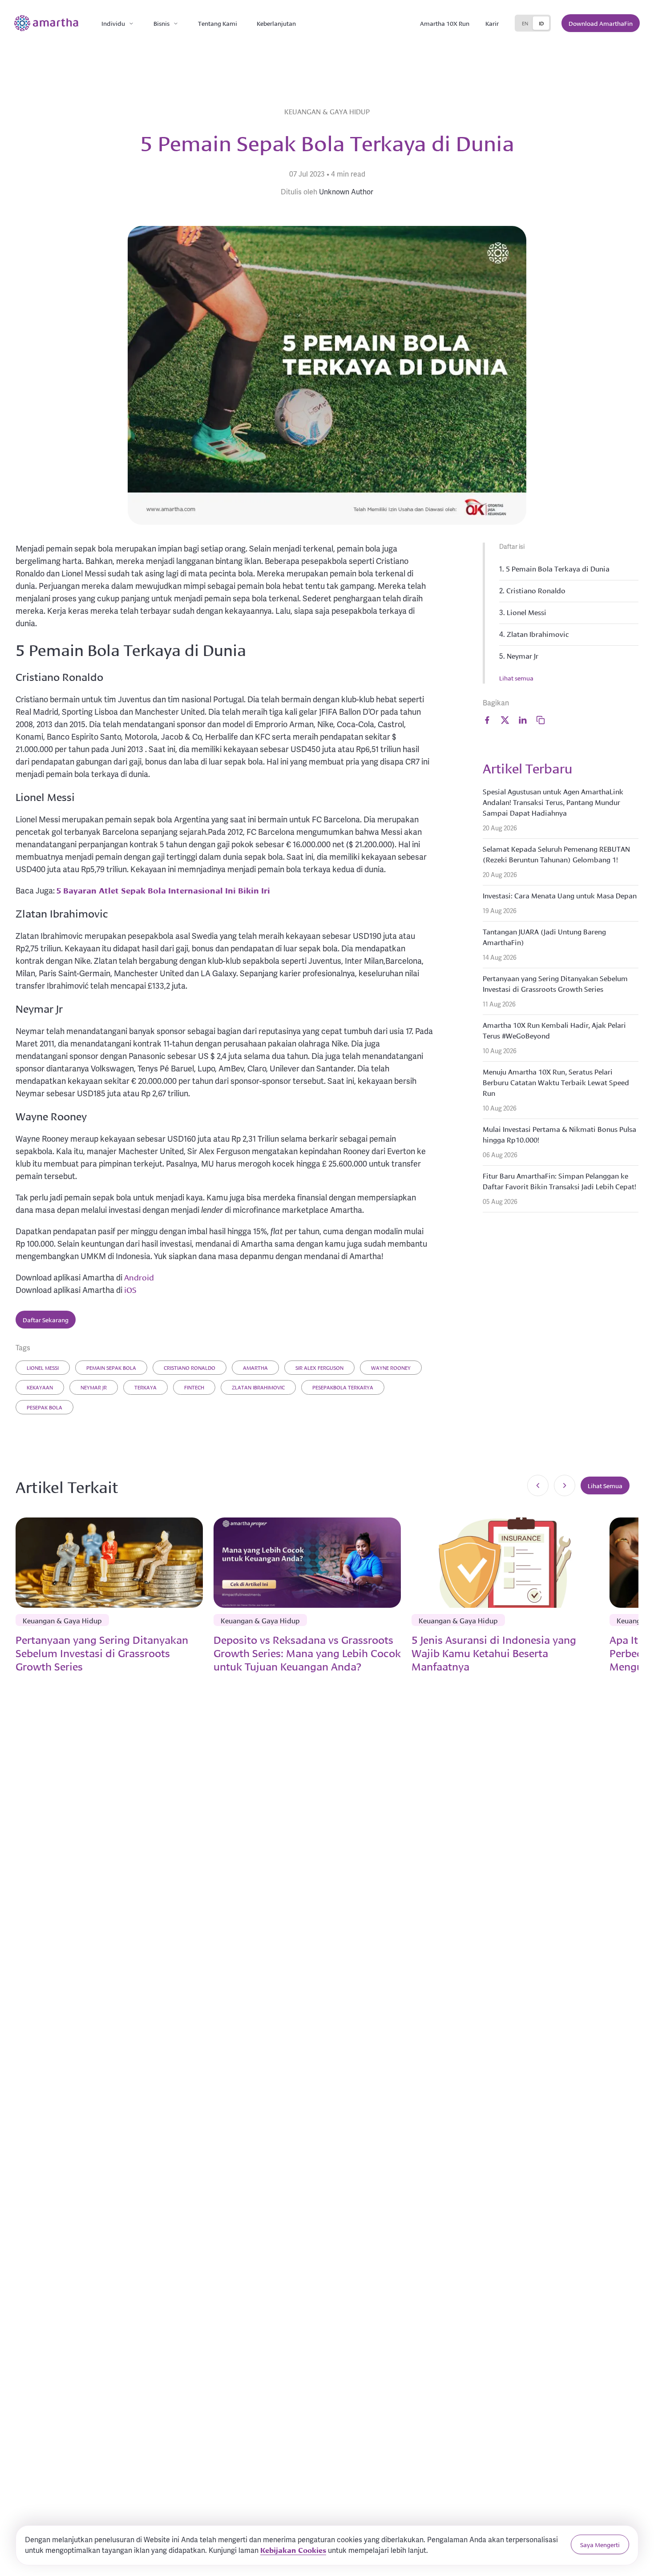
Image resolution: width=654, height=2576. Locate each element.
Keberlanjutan (276, 23)
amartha (255, 1367)
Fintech (194, 1387)
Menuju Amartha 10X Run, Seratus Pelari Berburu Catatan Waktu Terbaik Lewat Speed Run (556, 1082)
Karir (492, 23)
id (541, 23)
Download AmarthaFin (601, 23)
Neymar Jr (94, 1387)
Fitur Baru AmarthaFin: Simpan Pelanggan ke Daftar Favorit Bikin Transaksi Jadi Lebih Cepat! (559, 1181)
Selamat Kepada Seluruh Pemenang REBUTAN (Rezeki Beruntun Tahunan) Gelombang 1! (556, 854)
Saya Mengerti (600, 2544)
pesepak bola (44, 1407)
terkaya (145, 1387)
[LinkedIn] (523, 720)
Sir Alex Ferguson (319, 1367)
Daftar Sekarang (46, 1320)
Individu (113, 23)
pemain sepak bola (111, 1367)
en (525, 23)
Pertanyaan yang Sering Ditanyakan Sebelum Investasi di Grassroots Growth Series (555, 983)
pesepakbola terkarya (343, 1387)
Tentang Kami (218, 23)
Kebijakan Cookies (293, 2550)
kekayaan (40, 1387)
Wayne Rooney (391, 1367)
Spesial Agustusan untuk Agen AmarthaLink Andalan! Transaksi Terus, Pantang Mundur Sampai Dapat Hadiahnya (553, 802)
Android (139, 1277)
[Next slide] (565, 1485)
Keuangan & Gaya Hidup (327, 111)
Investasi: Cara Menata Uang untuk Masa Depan (560, 895)
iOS (130, 1289)
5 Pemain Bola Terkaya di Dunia (558, 568)
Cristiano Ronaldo (190, 1367)
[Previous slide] (538, 1485)
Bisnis (161, 23)
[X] (505, 720)
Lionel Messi (43, 1367)
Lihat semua (516, 678)
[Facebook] (487, 720)
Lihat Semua (605, 1485)
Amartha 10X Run (445, 23)
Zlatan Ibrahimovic (258, 1387)
